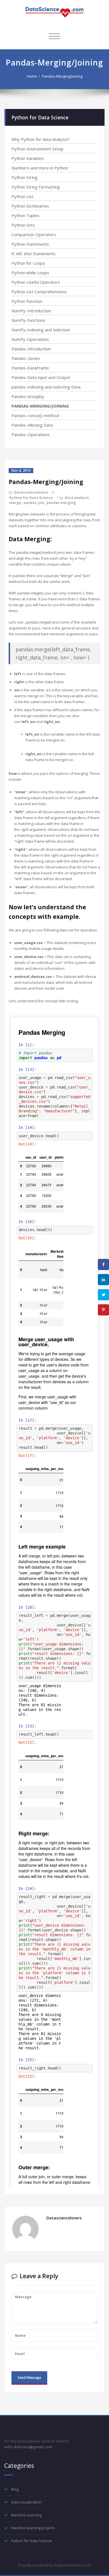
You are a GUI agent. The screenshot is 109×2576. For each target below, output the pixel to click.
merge (15, 503)
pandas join (34, 503)
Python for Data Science (31, 498)
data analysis (77, 498)
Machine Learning (26, 2515)
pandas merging (61, 503)
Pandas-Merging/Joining (62, 76)
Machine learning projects (33, 2528)
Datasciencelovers (31, 492)
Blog (15, 2489)
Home (32, 76)
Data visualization (26, 2502)
